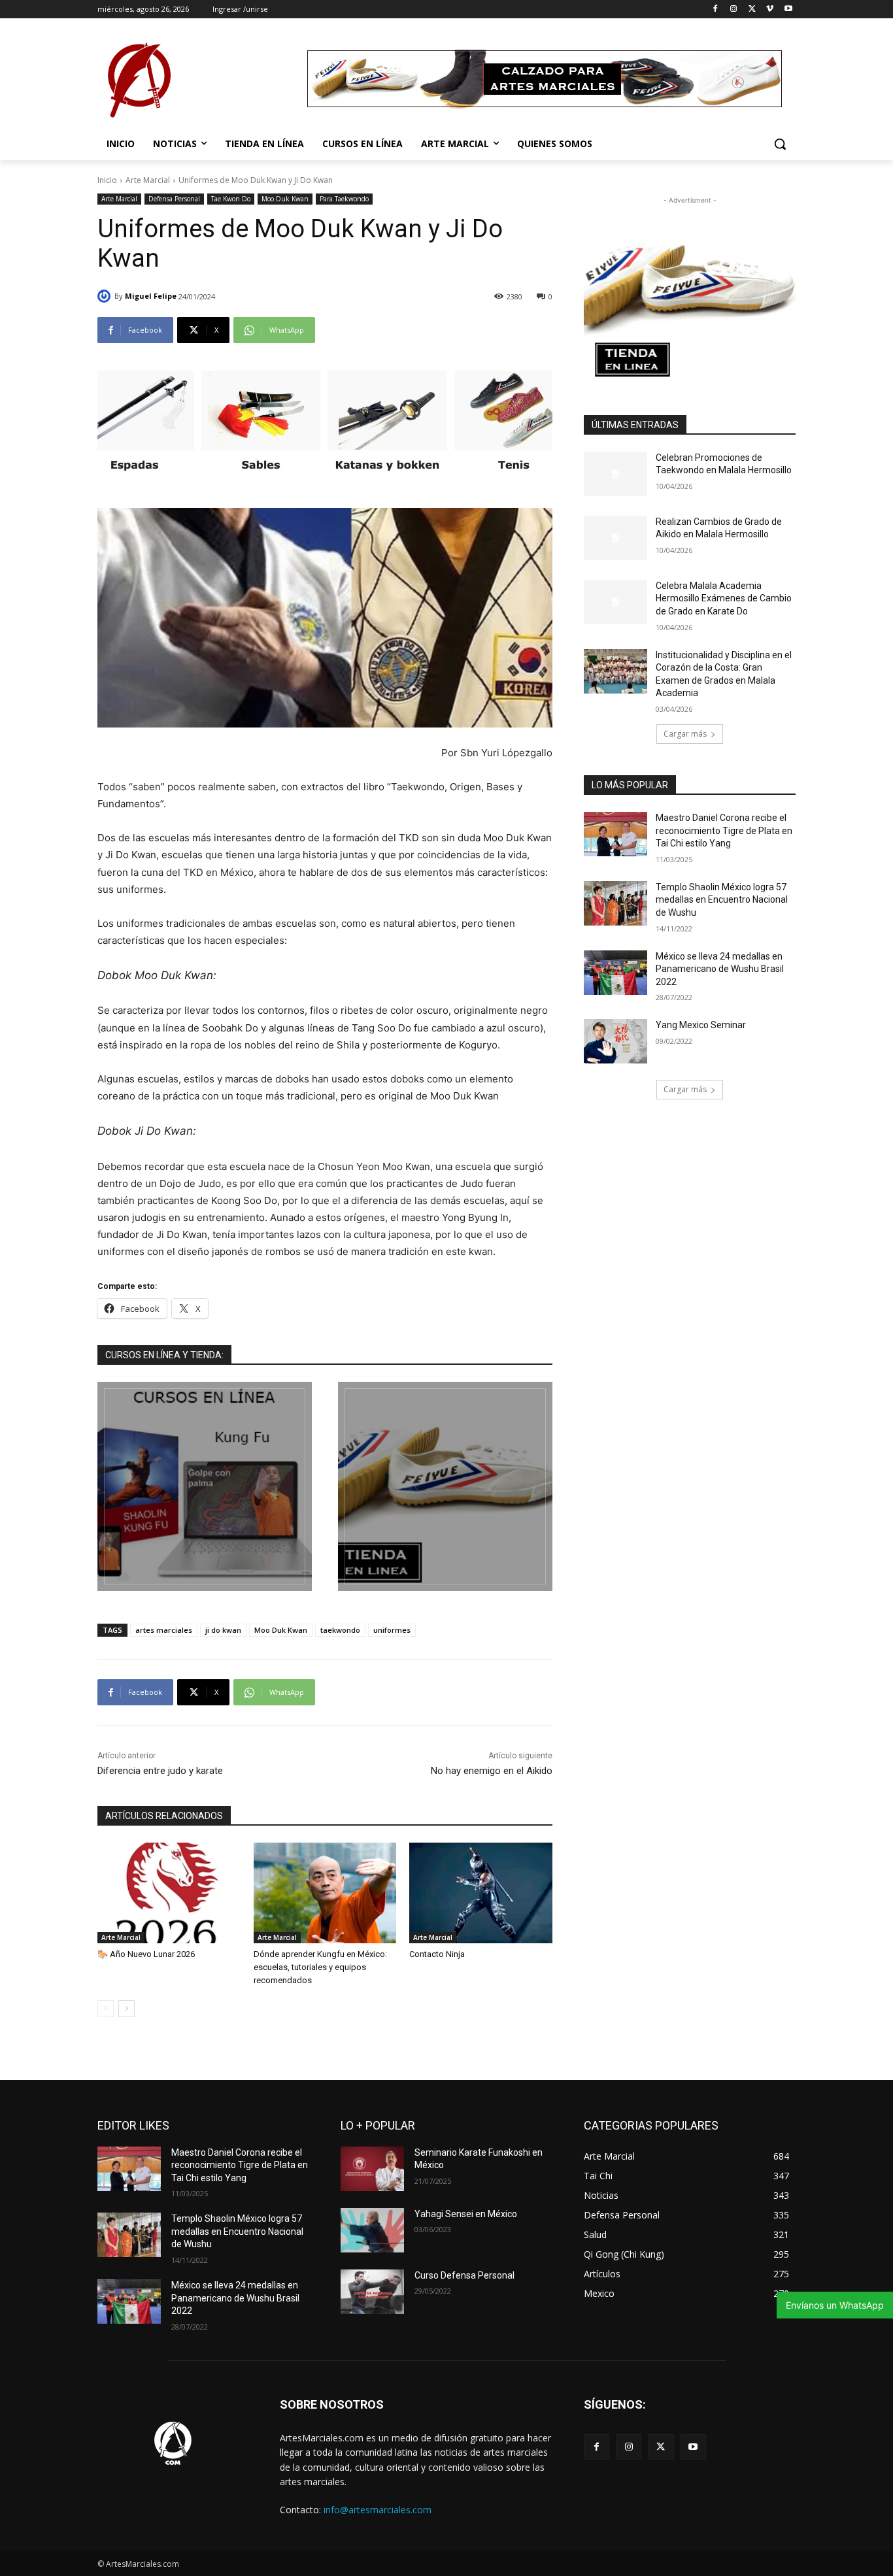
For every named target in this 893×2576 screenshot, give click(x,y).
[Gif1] (445, 1486)
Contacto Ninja (437, 1954)
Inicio (107, 180)
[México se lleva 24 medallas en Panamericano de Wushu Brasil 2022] (615, 973)
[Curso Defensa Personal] (372, 2292)
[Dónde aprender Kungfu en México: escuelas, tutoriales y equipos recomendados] (325, 1893)
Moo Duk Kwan (285, 199)
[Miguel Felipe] (106, 296)
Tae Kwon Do (231, 199)
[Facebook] (716, 9)
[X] (752, 9)
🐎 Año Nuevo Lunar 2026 (146, 1954)
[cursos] (205, 1486)
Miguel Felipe (151, 296)
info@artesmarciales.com (378, 2510)
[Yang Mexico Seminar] (615, 1041)
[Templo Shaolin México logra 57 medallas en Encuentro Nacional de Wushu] (615, 903)
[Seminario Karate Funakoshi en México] (372, 2169)
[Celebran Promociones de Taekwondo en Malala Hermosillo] (615, 474)
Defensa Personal (174, 199)
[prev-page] (106, 2009)
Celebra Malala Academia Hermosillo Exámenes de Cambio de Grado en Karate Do (724, 598)
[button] (780, 144)
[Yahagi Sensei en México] (372, 2230)
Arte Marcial (148, 180)
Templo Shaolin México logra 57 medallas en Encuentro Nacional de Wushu (722, 900)
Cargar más (685, 734)
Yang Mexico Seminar (701, 1025)
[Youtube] (788, 9)
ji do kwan (223, 1630)
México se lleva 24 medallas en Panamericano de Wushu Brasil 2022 (720, 969)
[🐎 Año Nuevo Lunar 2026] (169, 1893)
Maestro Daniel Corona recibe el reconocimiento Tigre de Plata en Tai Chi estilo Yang (724, 830)
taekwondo (340, 1630)
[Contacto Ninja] (481, 1893)
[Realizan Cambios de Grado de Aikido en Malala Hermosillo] (615, 538)
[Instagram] (734, 9)
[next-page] (126, 2009)
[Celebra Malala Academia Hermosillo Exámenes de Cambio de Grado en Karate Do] (615, 602)
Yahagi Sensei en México (466, 2214)
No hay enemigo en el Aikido (492, 1771)
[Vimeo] (770, 9)
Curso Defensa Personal (464, 2275)
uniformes (392, 1630)
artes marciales (164, 1630)
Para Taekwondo (344, 199)
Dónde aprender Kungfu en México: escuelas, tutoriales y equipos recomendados (320, 1967)
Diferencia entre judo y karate (160, 1771)
